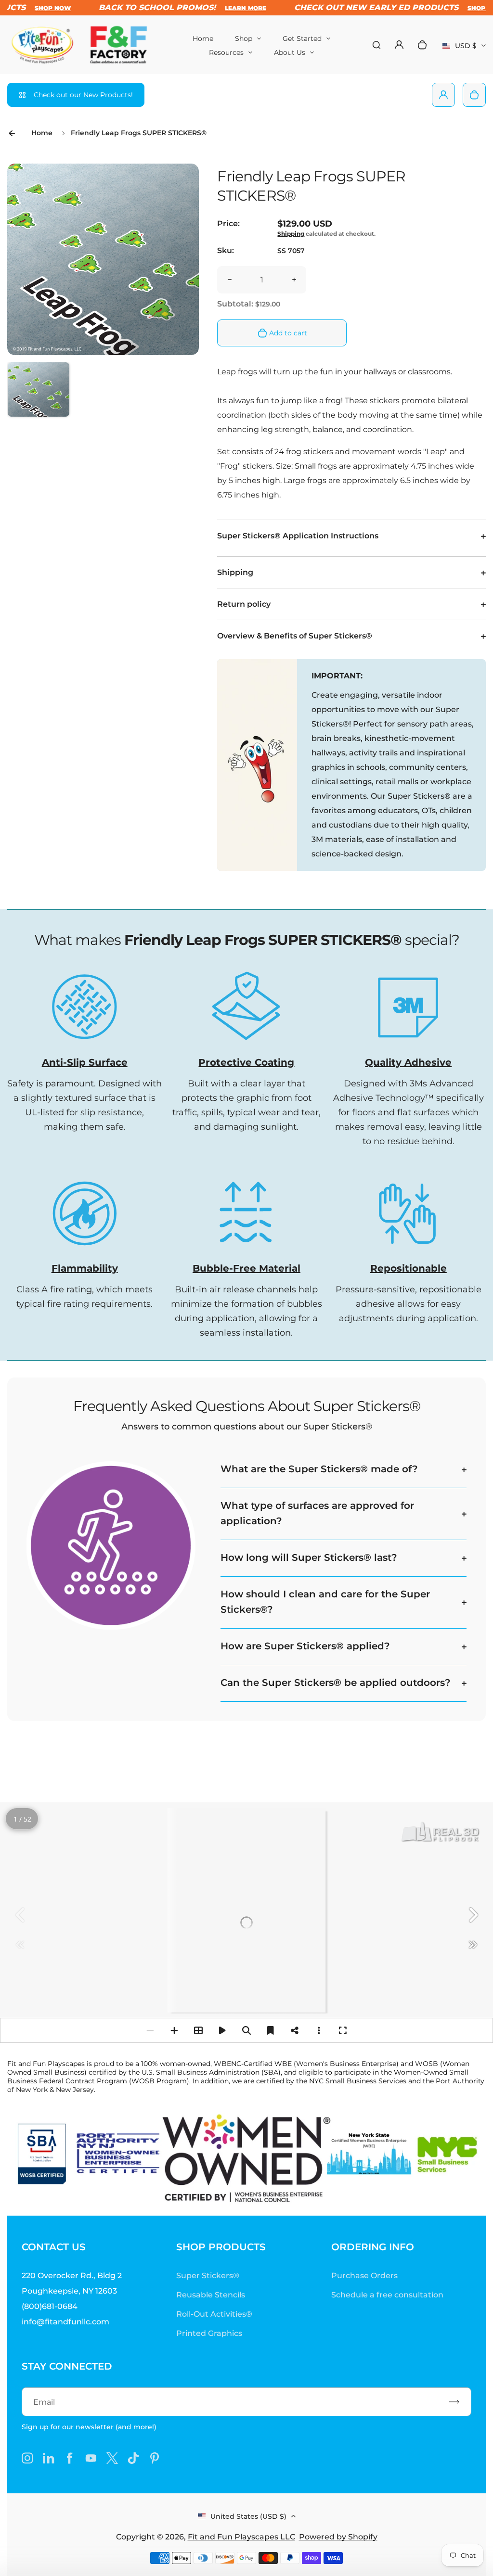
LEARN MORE (234, 8)
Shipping (291, 234)
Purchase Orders (364, 2276)
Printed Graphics (209, 2333)
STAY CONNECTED (67, 2366)
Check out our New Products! (83, 95)
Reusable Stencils (211, 2295)
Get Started (302, 38)
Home (203, 38)
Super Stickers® (208, 2276)
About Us (290, 52)
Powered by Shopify (338, 2537)
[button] (39, 393)
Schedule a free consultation (387, 2295)
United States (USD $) (248, 2516)
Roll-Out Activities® (214, 2314)
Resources (226, 52)
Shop (244, 38)
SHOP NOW (41, 8)
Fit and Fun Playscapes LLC (241, 2537)
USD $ (464, 49)
